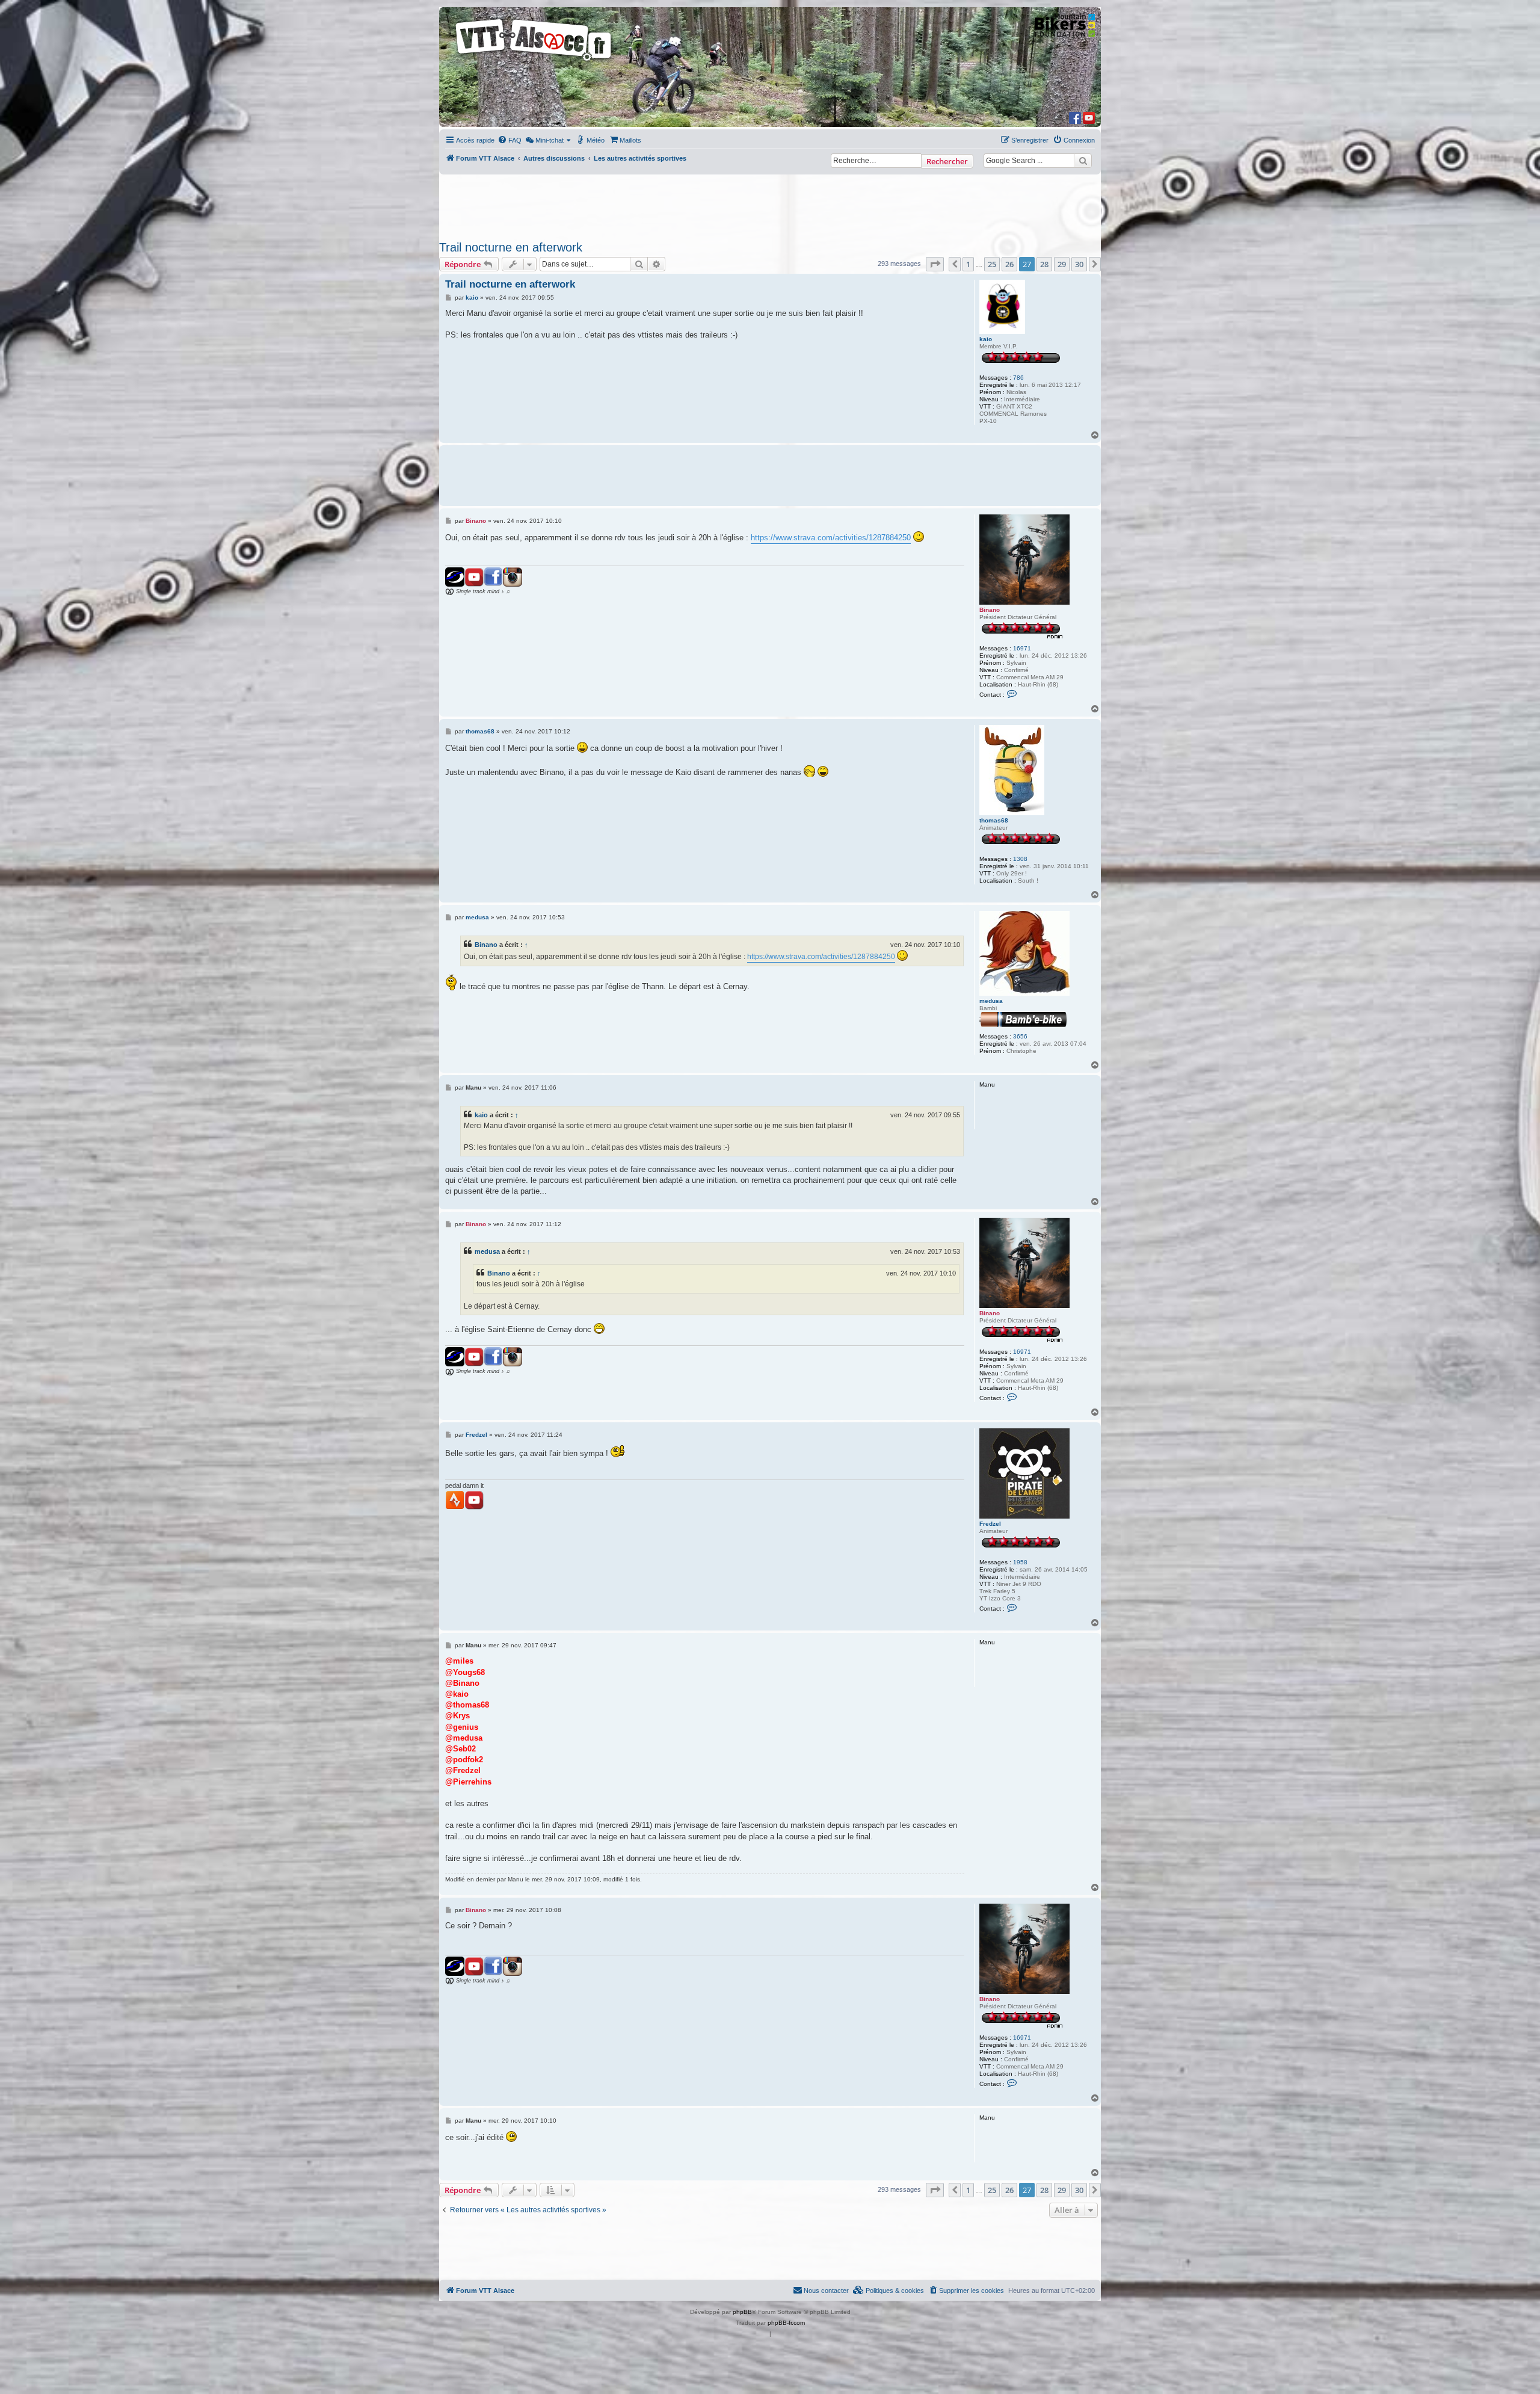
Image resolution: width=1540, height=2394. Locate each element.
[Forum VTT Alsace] (534, 61)
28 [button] (1044, 264)
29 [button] (1062, 264)
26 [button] (1009, 264)
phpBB (742, 2312)
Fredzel (990, 1524)
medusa (991, 1001)
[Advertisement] (770, 204)
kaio (986, 339)
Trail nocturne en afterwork (511, 247)
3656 (1020, 1036)
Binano (990, 610)
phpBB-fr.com (786, 2323)
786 (1018, 378)
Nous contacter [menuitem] (826, 2291)
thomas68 (994, 820)
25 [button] (992, 264)
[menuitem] (510, 140)
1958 (1020, 1562)
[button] (935, 264)
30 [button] (1079, 264)
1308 (1020, 859)
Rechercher (947, 161)
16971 (1022, 648)
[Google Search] (1083, 161)
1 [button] (968, 264)
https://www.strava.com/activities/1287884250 (831, 538)
